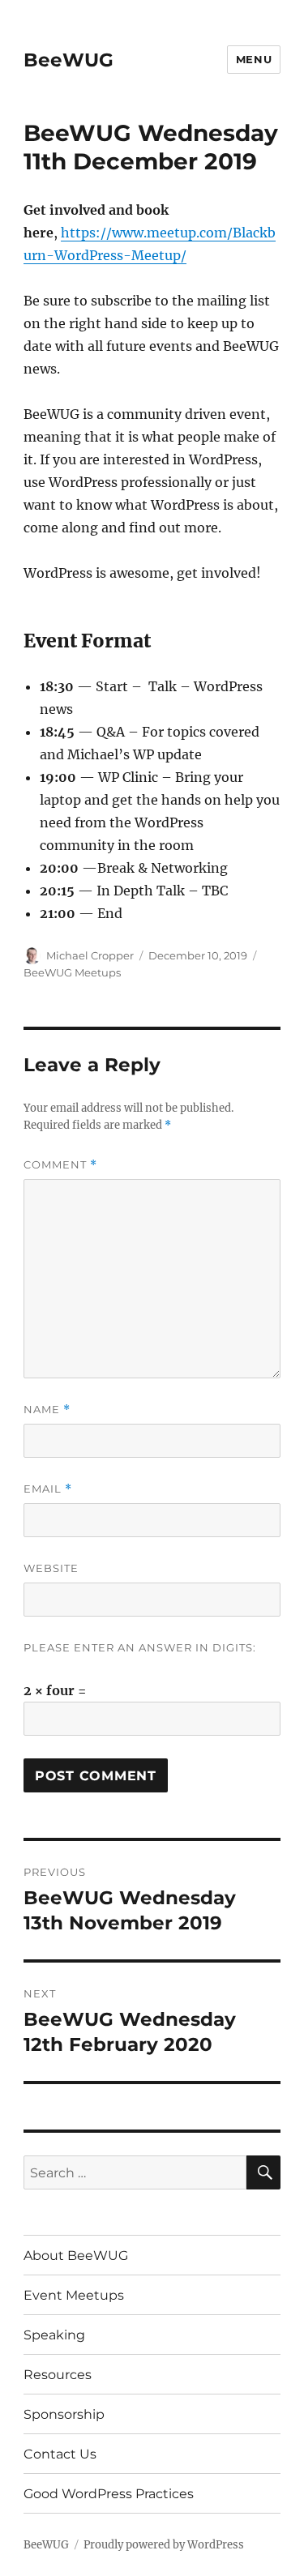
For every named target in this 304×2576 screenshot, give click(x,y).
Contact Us (60, 2454)
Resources (58, 2375)
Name (47, 1410)
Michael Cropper (90, 955)
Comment (60, 1165)
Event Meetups (74, 2295)
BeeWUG (69, 60)
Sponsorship (64, 2414)
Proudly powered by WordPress (164, 2545)
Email (48, 1489)
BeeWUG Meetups (72, 972)
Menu (254, 59)
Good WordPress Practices (109, 2494)
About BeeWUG (76, 2256)
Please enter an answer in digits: (140, 1647)
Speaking (54, 2335)
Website (51, 1568)
